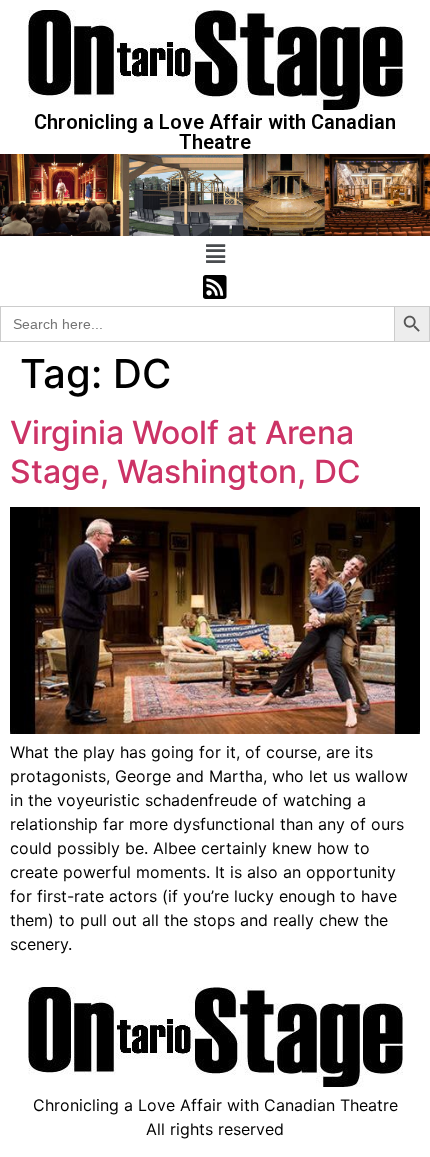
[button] (215, 254)
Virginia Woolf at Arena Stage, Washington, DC (185, 451)
